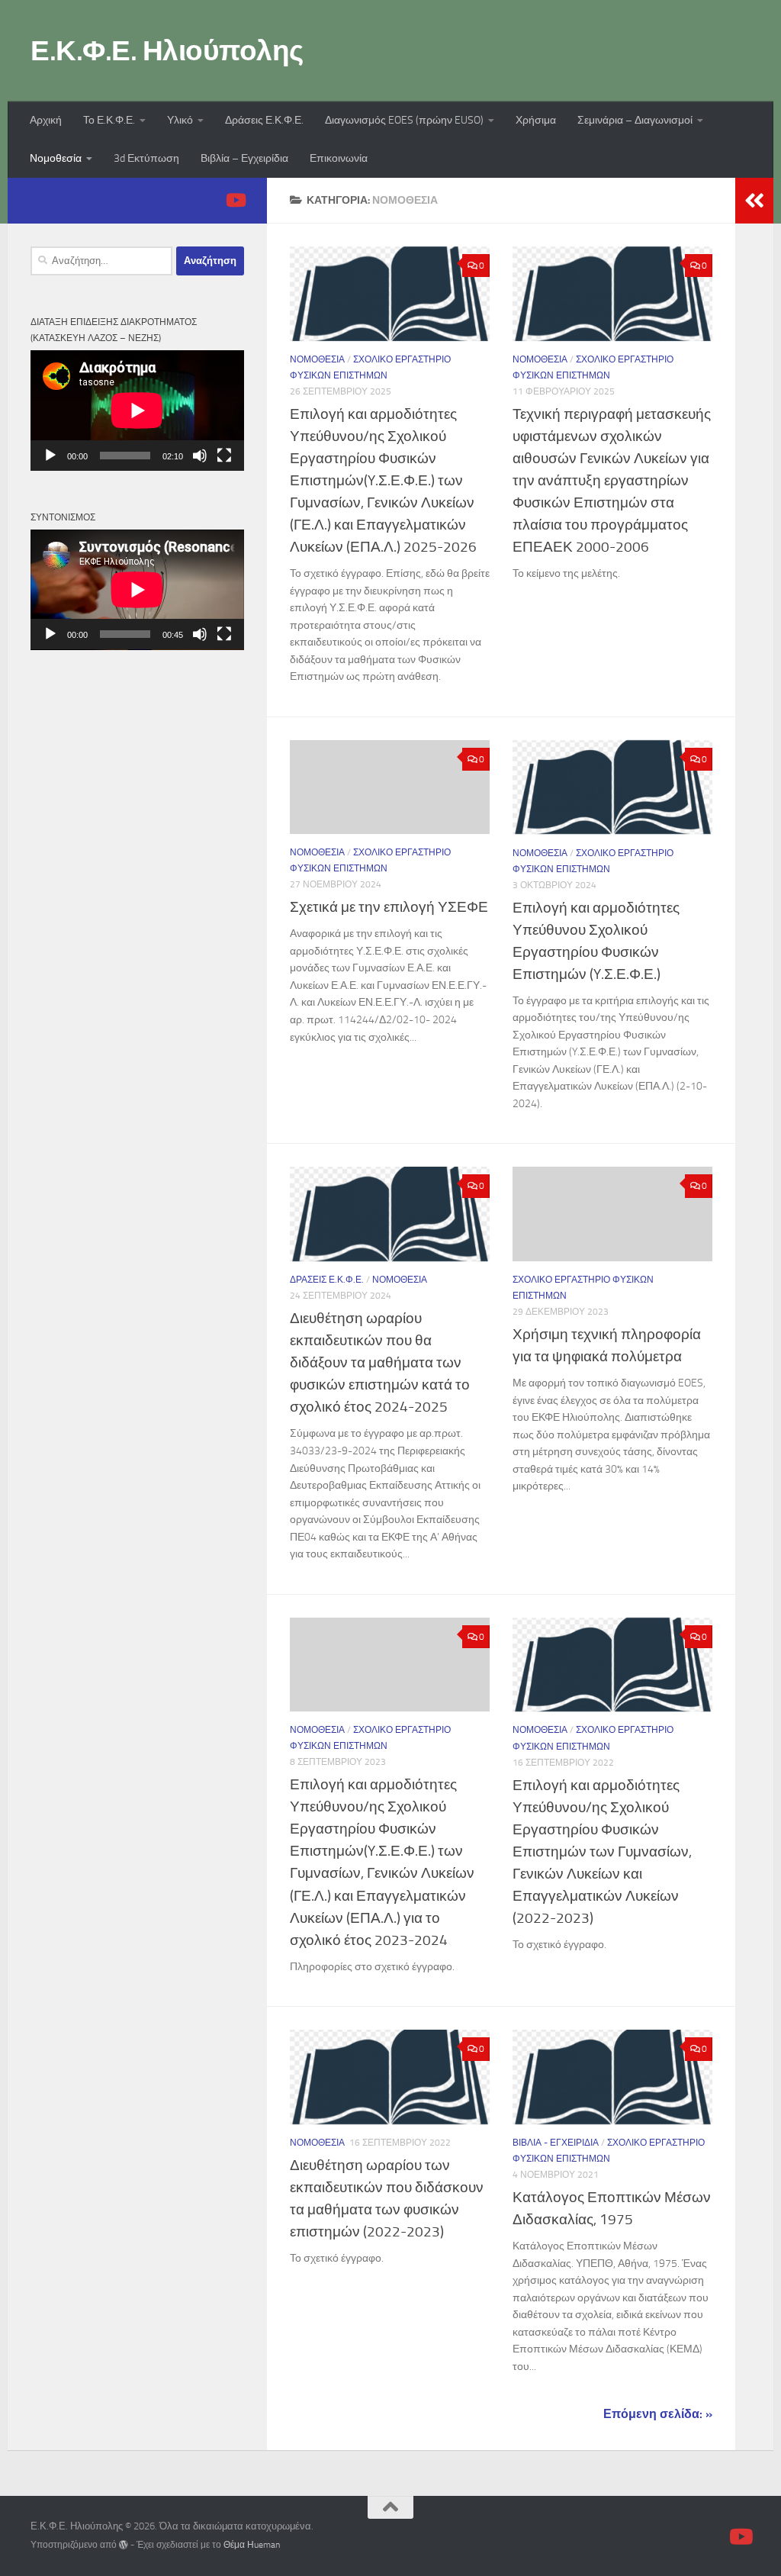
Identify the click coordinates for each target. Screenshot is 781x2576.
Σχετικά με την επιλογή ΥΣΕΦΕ (389, 907)
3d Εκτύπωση (146, 158)
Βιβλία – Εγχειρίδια (244, 158)
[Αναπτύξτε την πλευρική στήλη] (754, 201)
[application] (137, 411)
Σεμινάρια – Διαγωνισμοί (635, 120)
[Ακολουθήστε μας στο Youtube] (235, 200)
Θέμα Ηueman (252, 2545)
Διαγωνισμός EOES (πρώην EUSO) (404, 120)
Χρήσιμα (536, 120)
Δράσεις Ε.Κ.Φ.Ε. (264, 120)
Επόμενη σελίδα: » (658, 2414)
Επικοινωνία (339, 158)
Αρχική (46, 120)
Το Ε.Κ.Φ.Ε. (109, 120)
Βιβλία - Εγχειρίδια (556, 2143)
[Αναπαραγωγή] (50, 456)
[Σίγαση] (200, 456)
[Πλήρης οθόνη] (224, 456)
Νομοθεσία (56, 158)
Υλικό (180, 120)
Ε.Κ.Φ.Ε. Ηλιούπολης (167, 50)
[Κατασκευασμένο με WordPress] (124, 2545)
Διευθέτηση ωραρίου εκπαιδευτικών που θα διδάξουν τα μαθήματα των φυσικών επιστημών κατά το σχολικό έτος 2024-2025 (380, 1362)
